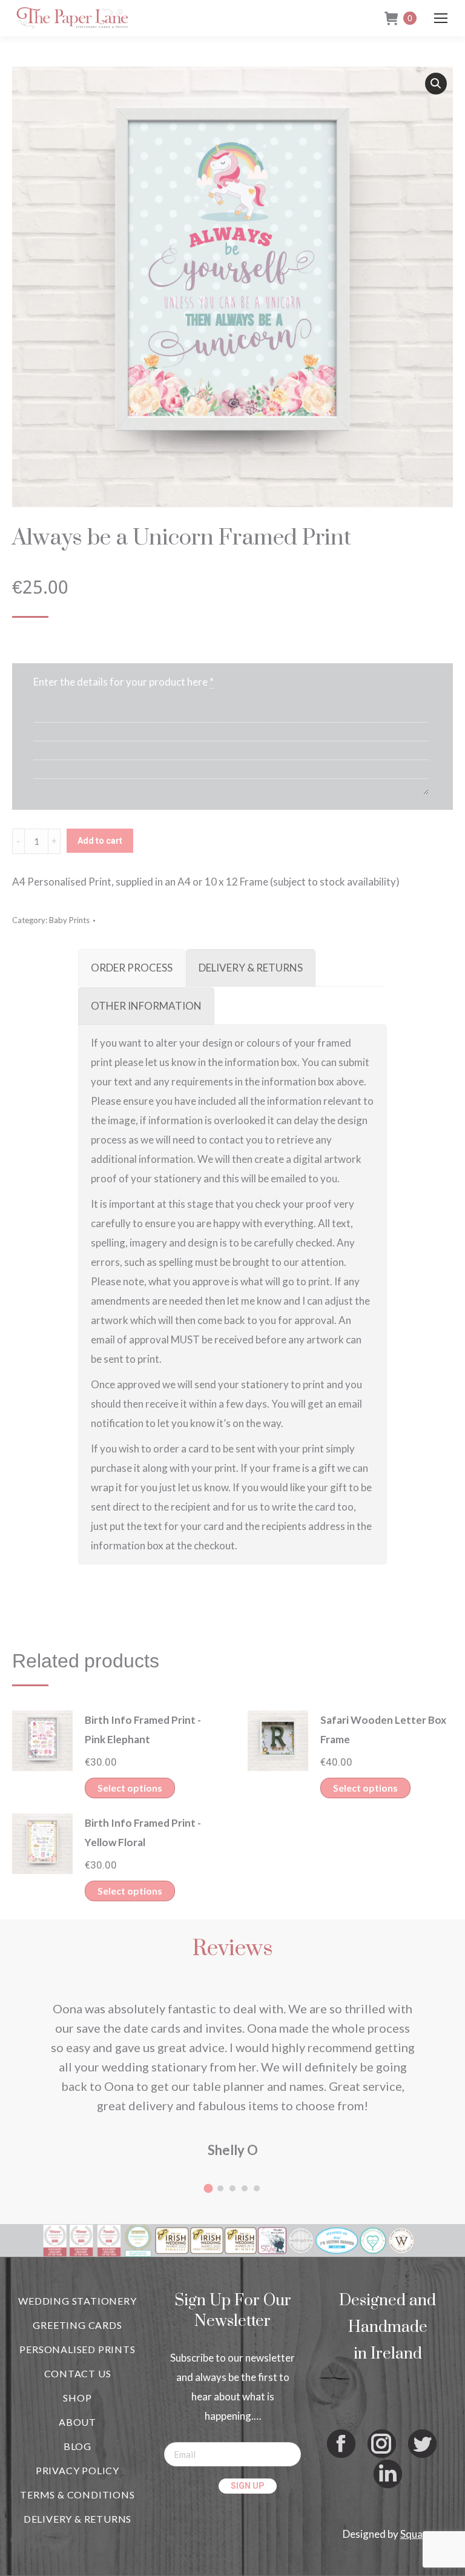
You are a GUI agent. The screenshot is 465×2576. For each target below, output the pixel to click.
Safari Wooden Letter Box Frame (383, 1730)
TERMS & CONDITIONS (77, 2495)
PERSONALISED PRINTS (77, 2349)
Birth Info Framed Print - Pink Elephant (143, 1730)
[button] (436, 84)
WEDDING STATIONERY (77, 2301)
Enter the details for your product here (120, 682)
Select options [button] (130, 1788)
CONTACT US (78, 2373)
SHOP (77, 2398)
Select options (130, 1891)
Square (416, 2534)
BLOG (77, 2446)
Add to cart (100, 841)
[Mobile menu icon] (441, 18)
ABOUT (77, 2422)
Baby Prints (69, 920)
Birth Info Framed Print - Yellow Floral (143, 1833)
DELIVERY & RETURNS (77, 2519)
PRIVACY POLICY (77, 2470)
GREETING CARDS (77, 2325)
